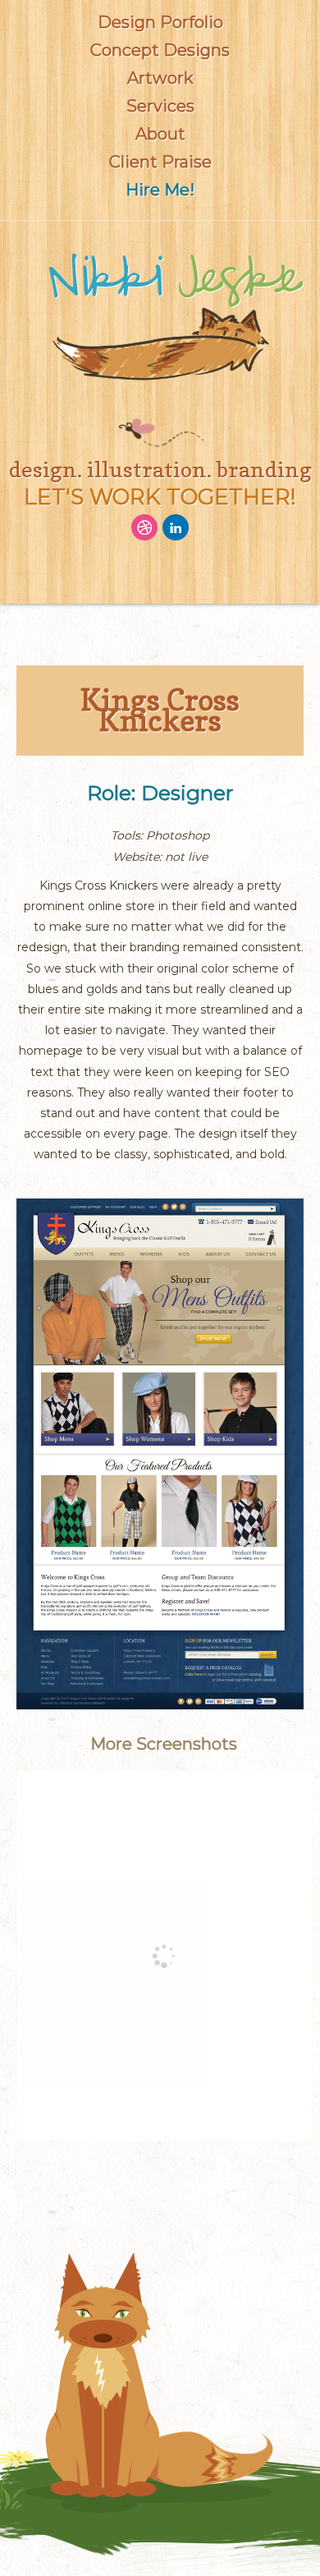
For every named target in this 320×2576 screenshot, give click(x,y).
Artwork (160, 78)
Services (160, 106)
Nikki (174, 280)
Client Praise (160, 162)
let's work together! (160, 497)
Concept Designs (160, 50)
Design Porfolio (160, 22)
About (160, 134)
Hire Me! (160, 190)
